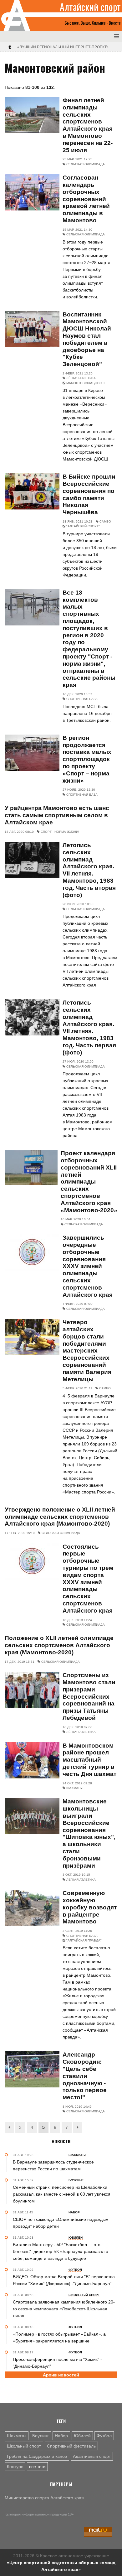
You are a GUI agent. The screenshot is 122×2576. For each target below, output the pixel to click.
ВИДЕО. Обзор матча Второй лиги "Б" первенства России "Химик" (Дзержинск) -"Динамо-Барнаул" (64, 2280)
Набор (61, 2436)
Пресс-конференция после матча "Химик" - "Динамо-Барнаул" (57, 2363)
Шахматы (17, 2436)
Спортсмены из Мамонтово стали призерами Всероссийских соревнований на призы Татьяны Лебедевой (89, 1696)
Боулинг (41, 2436)
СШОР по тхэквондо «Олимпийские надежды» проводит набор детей (61, 2223)
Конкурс (15, 2467)
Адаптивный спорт (92, 2456)
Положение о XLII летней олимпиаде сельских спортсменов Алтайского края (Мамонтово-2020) (59, 1645)
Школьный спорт (24, 2446)
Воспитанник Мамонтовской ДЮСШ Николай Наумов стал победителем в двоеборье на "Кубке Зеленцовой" (87, 339)
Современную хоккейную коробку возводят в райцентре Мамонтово (90, 1907)
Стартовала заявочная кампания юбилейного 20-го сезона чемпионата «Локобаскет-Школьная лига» (64, 2309)
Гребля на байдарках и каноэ (37, 2456)
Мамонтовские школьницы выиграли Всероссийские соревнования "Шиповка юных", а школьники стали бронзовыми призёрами (89, 1833)
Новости (61, 2141)
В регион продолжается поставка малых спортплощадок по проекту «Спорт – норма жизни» (87, 759)
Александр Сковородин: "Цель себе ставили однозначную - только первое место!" (85, 2076)
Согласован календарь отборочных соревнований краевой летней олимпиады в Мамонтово (86, 199)
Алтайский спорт (90, 7)
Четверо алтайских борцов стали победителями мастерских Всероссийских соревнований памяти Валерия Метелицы (87, 1351)
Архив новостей (61, 2375)
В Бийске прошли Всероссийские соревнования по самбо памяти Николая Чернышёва (89, 494)
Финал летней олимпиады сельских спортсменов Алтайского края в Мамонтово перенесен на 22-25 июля (88, 125)
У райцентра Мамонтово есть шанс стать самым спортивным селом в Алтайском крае (57, 815)
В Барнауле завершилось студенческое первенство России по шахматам (53, 2165)
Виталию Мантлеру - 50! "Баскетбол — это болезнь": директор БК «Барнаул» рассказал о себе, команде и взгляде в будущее (61, 2251)
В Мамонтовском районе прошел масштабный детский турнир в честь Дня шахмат (89, 1760)
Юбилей (82, 2436)
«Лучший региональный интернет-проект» (63, 47)
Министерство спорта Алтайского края (44, 2498)
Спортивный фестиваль (71, 2446)
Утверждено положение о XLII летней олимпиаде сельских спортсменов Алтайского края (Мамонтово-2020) (60, 1517)
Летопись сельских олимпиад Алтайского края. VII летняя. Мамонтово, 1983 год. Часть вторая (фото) (89, 870)
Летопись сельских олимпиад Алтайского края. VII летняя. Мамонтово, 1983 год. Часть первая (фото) (89, 1028)
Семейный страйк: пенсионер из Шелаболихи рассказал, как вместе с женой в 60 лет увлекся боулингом (62, 2194)
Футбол (104, 2436)
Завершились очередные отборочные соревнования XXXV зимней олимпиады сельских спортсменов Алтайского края (88, 1266)
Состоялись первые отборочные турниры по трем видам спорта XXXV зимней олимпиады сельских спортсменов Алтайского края (88, 1579)
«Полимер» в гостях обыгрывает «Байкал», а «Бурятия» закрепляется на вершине (59, 2337)
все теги (37, 2467)
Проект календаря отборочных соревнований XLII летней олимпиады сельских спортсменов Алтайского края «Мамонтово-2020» (89, 1182)
